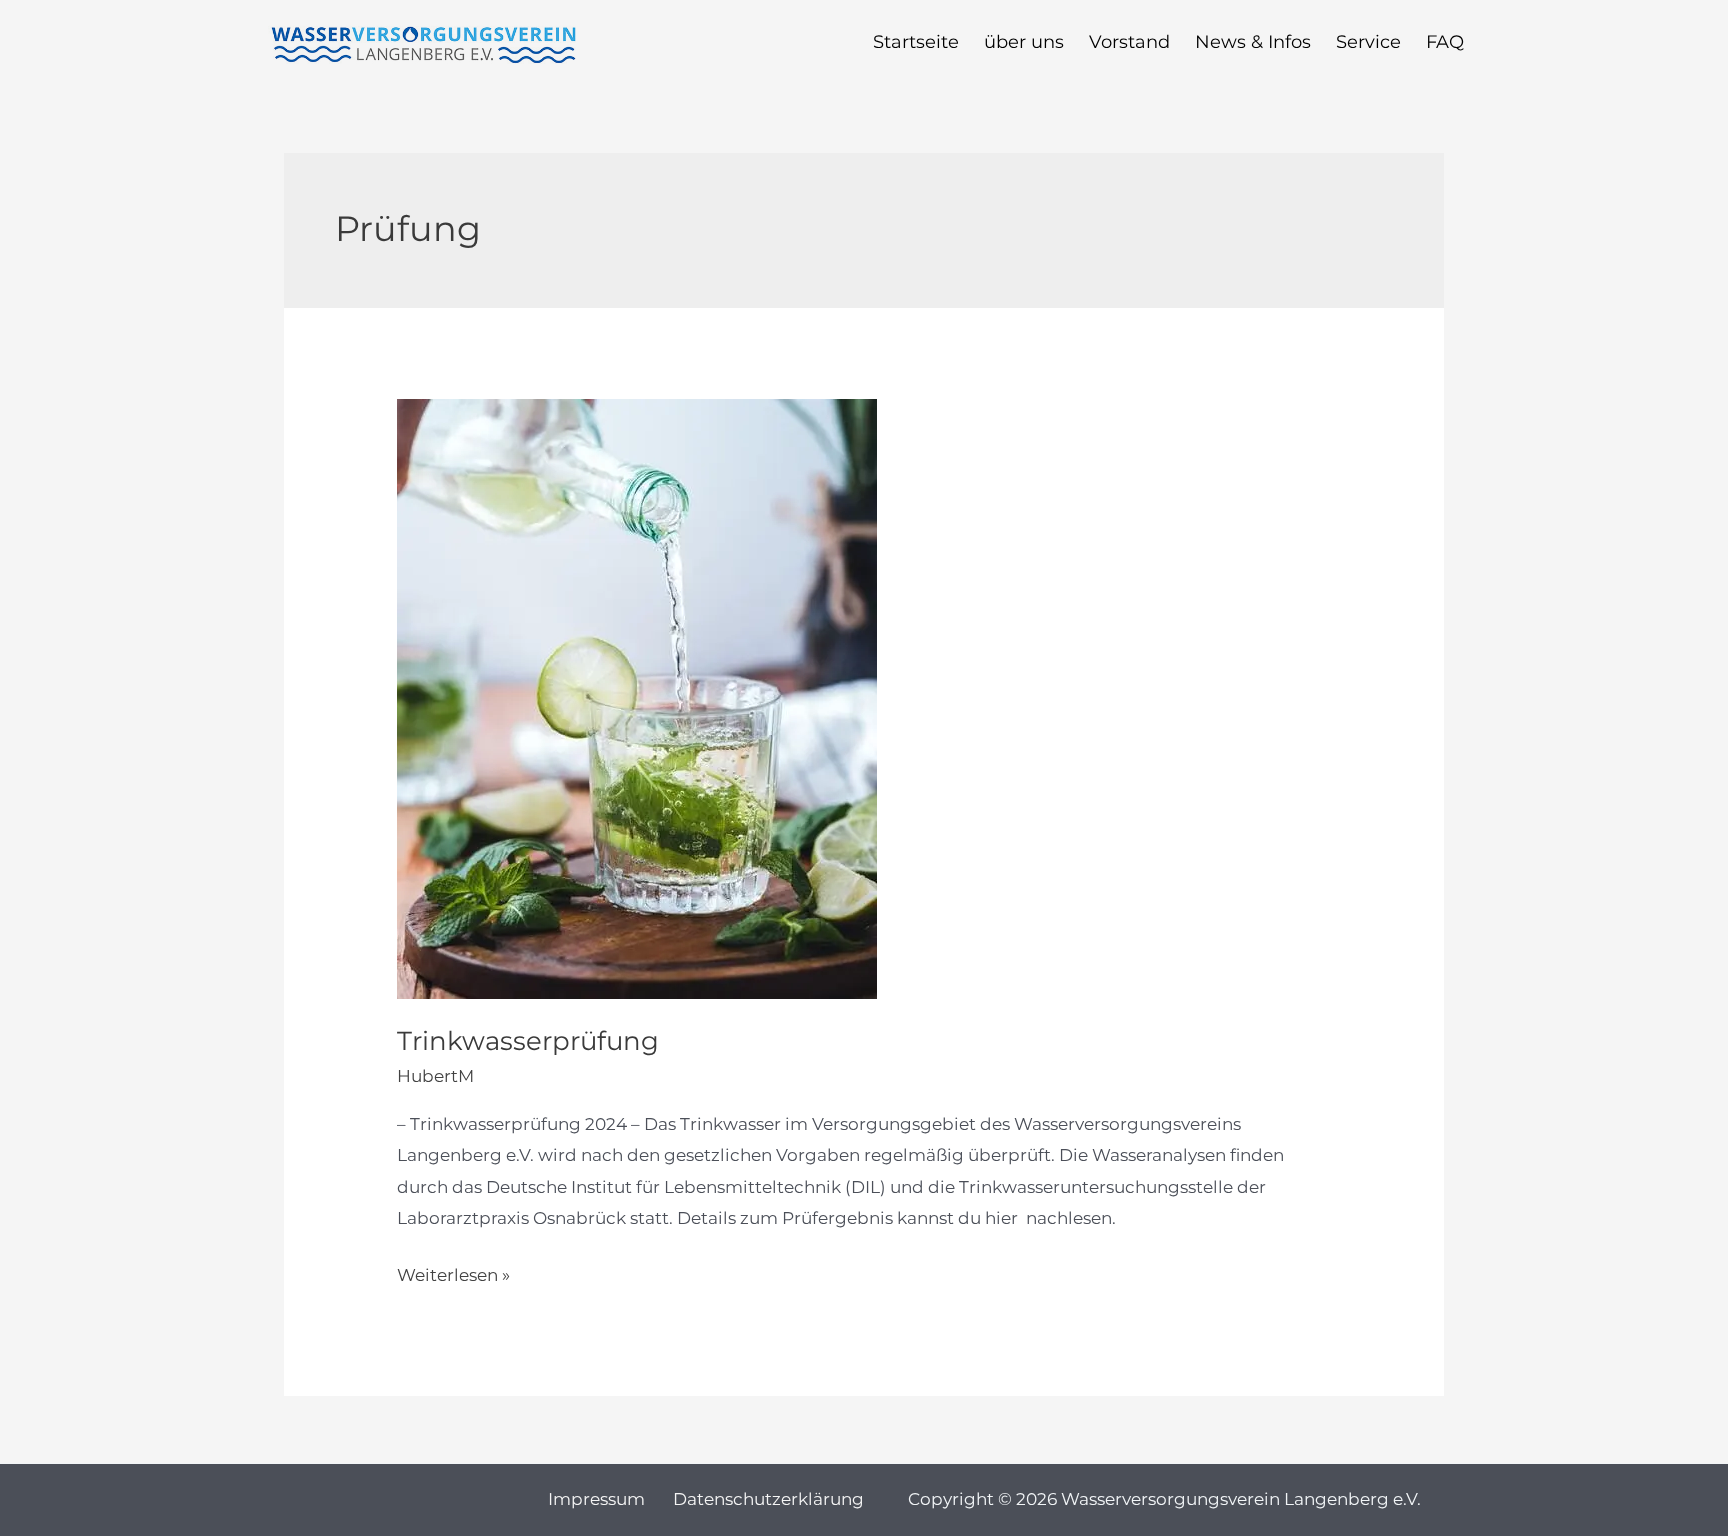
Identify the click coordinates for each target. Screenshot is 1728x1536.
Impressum (596, 1499)
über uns (1024, 47)
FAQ (1445, 47)
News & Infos (1253, 47)
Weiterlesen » (453, 1272)
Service (1368, 47)
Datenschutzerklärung (768, 1499)
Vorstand (1129, 47)
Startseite (916, 47)
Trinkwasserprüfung (528, 1041)
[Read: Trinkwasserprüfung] (637, 698)
